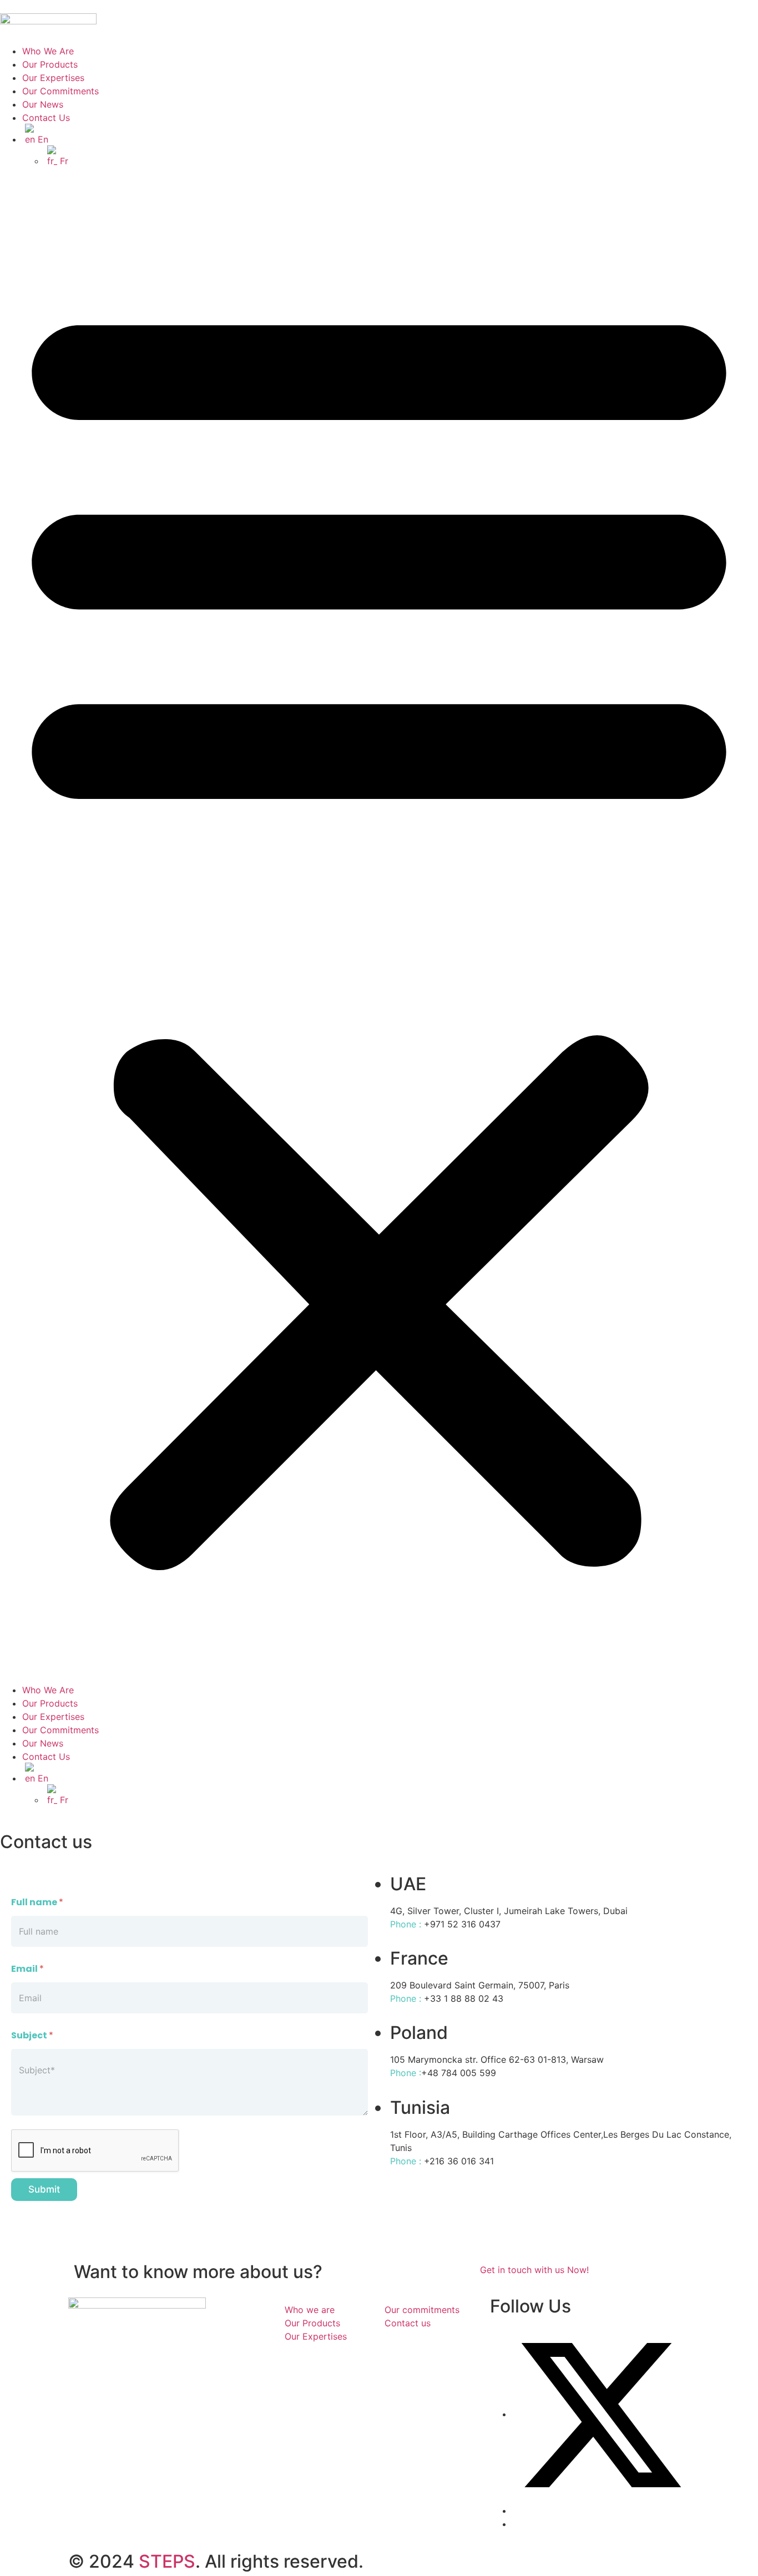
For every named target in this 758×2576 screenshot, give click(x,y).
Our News (43, 104)
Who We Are (48, 51)
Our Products (50, 64)
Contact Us (46, 118)
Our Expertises (53, 78)
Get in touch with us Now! (534, 2270)
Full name (37, 1902)
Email (27, 1969)
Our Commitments (60, 91)
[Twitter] (601, 2414)
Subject (32, 2035)
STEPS (167, 2561)
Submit (44, 2189)
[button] (379, 925)
